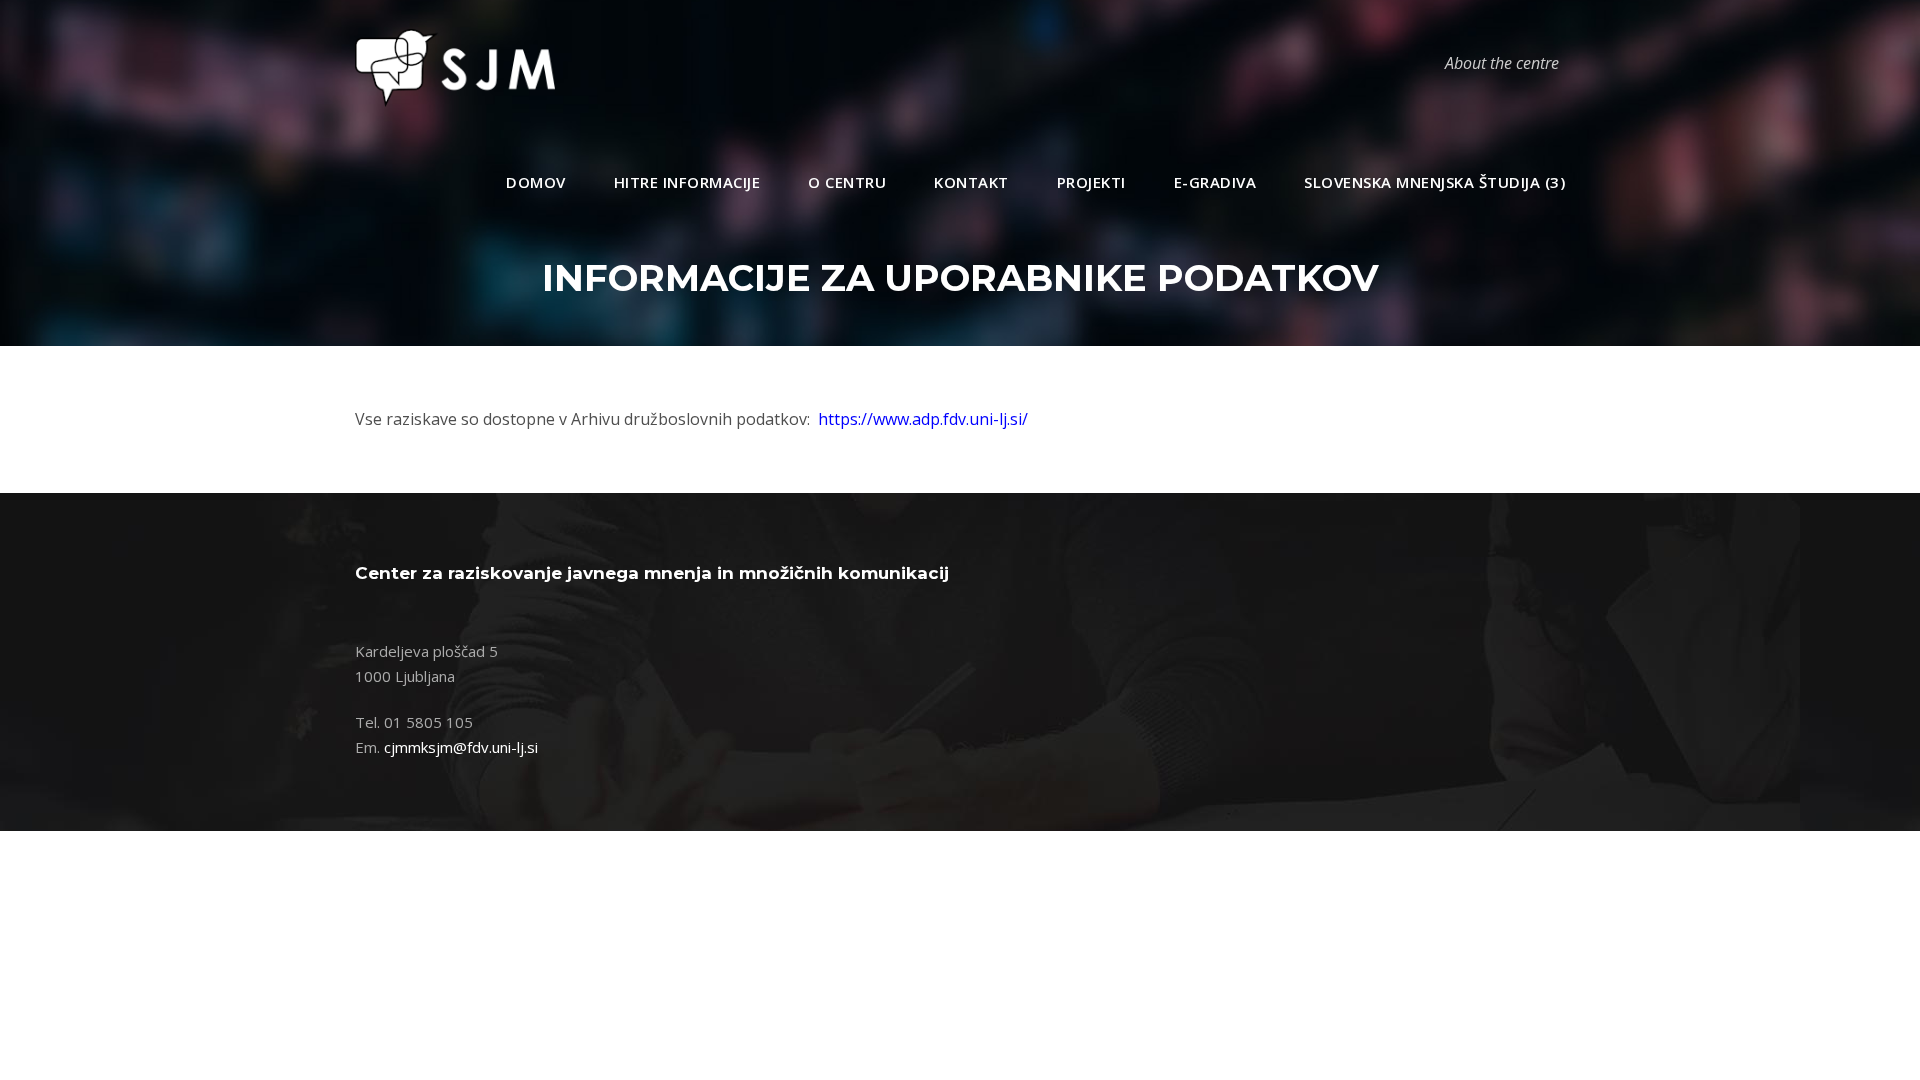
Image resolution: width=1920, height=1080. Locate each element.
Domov (536, 182)
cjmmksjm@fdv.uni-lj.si (461, 747)
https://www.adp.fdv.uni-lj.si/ (923, 419)
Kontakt (971, 182)
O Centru (847, 182)
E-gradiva (1215, 182)
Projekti (1091, 182)
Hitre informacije (687, 182)
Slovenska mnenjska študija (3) (1434, 182)
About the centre (1502, 63)
